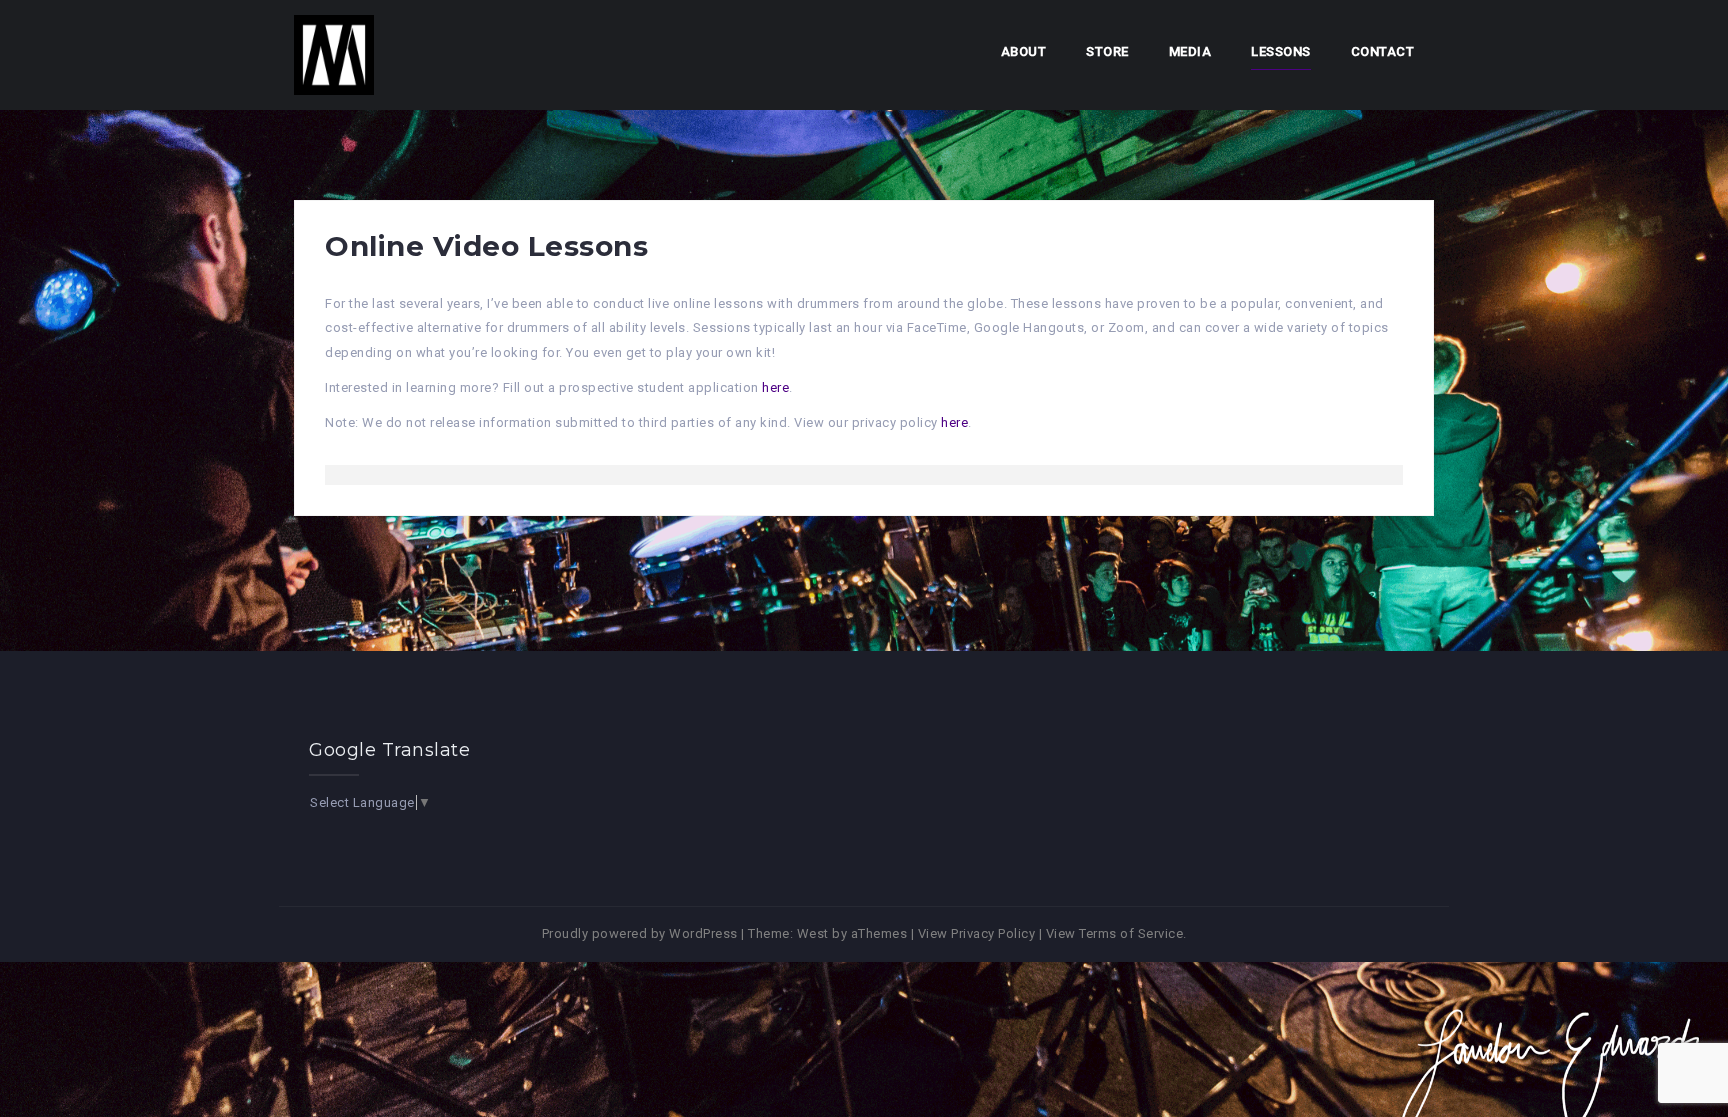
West (813, 933)
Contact (1383, 51)
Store (1107, 51)
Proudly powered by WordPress (640, 933)
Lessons (1281, 51)
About (1024, 51)
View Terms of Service (1115, 933)
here (775, 387)
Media (1190, 51)
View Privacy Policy (977, 933)
